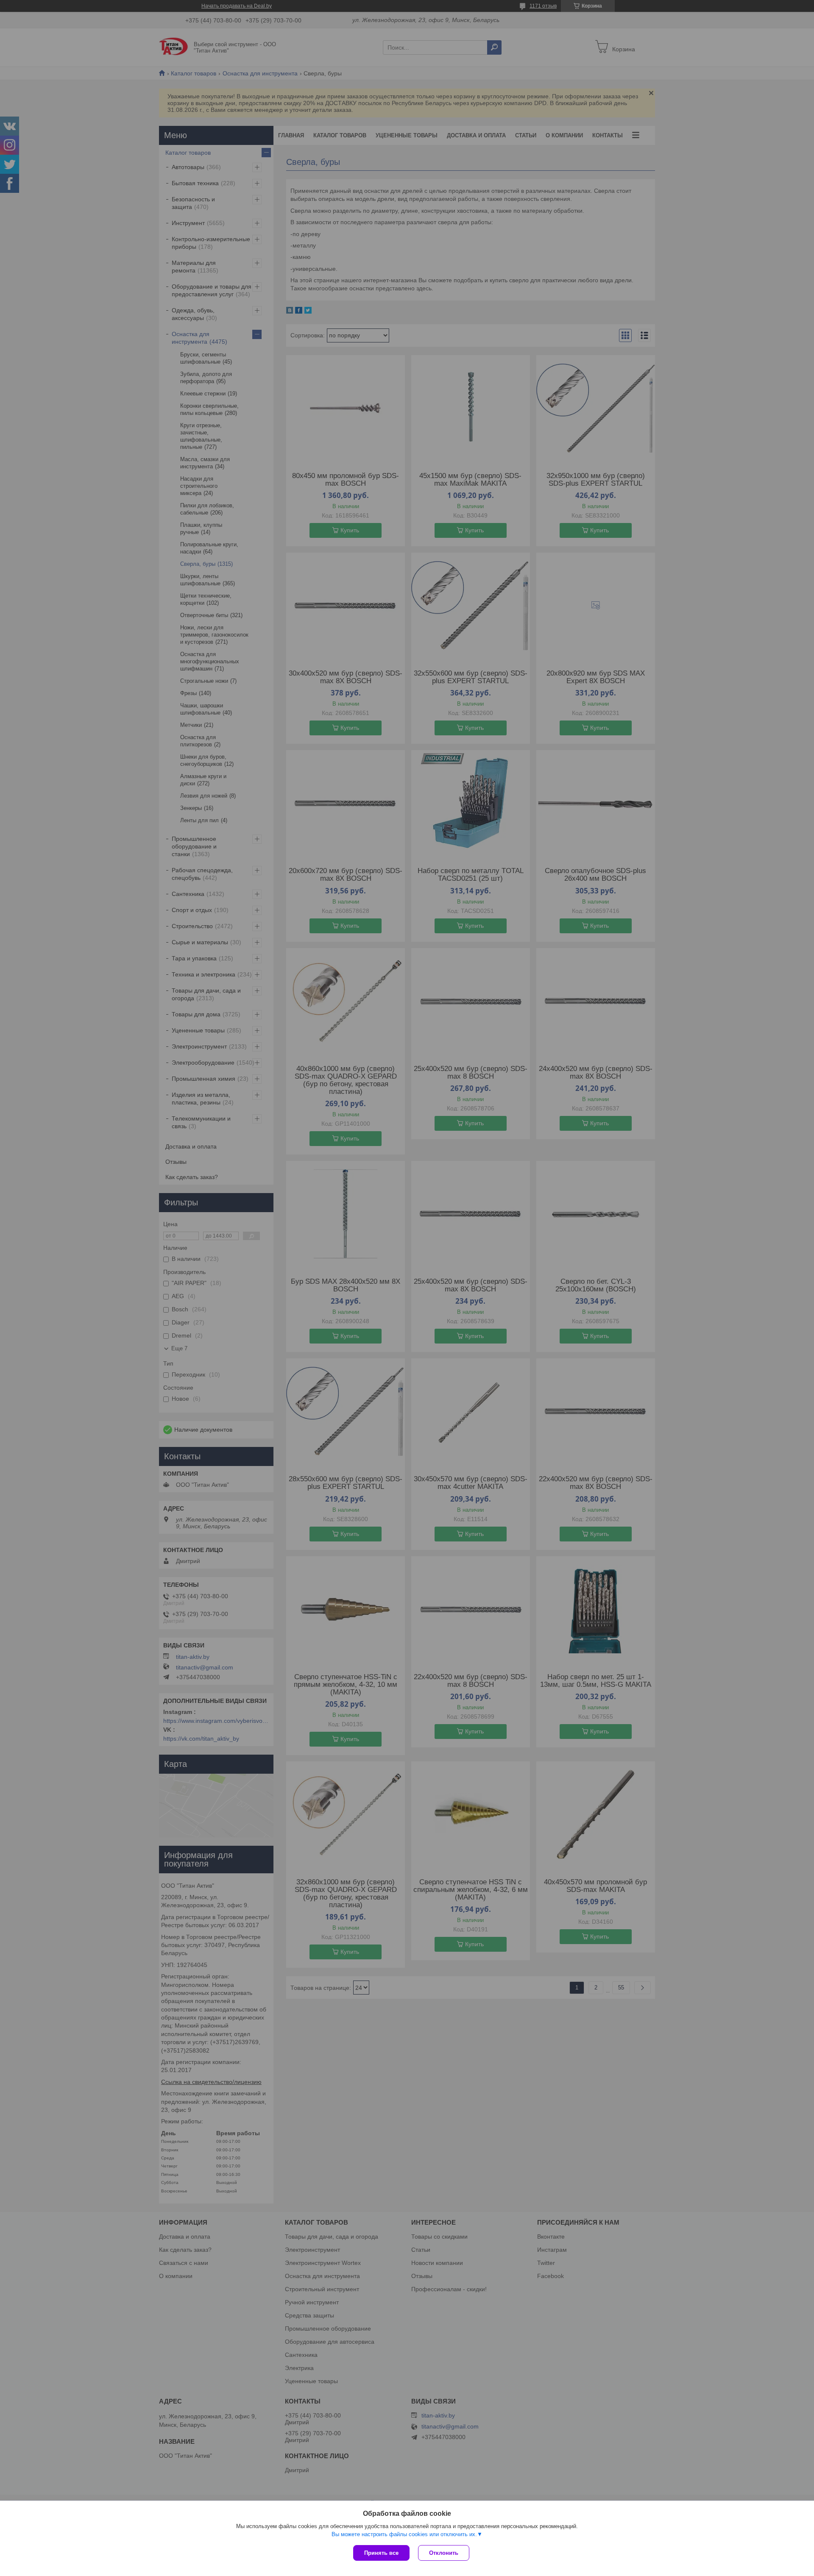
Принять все (381, 2553)
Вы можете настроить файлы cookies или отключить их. (404, 2534)
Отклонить (444, 2553)
